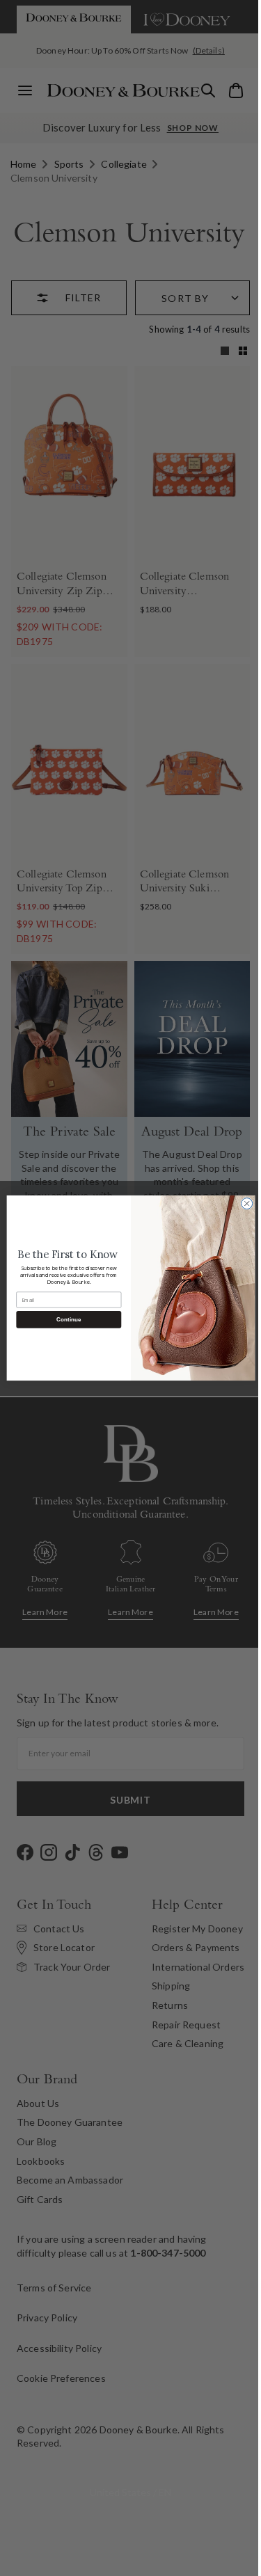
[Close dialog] (242, 1204)
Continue (63, 1320)
